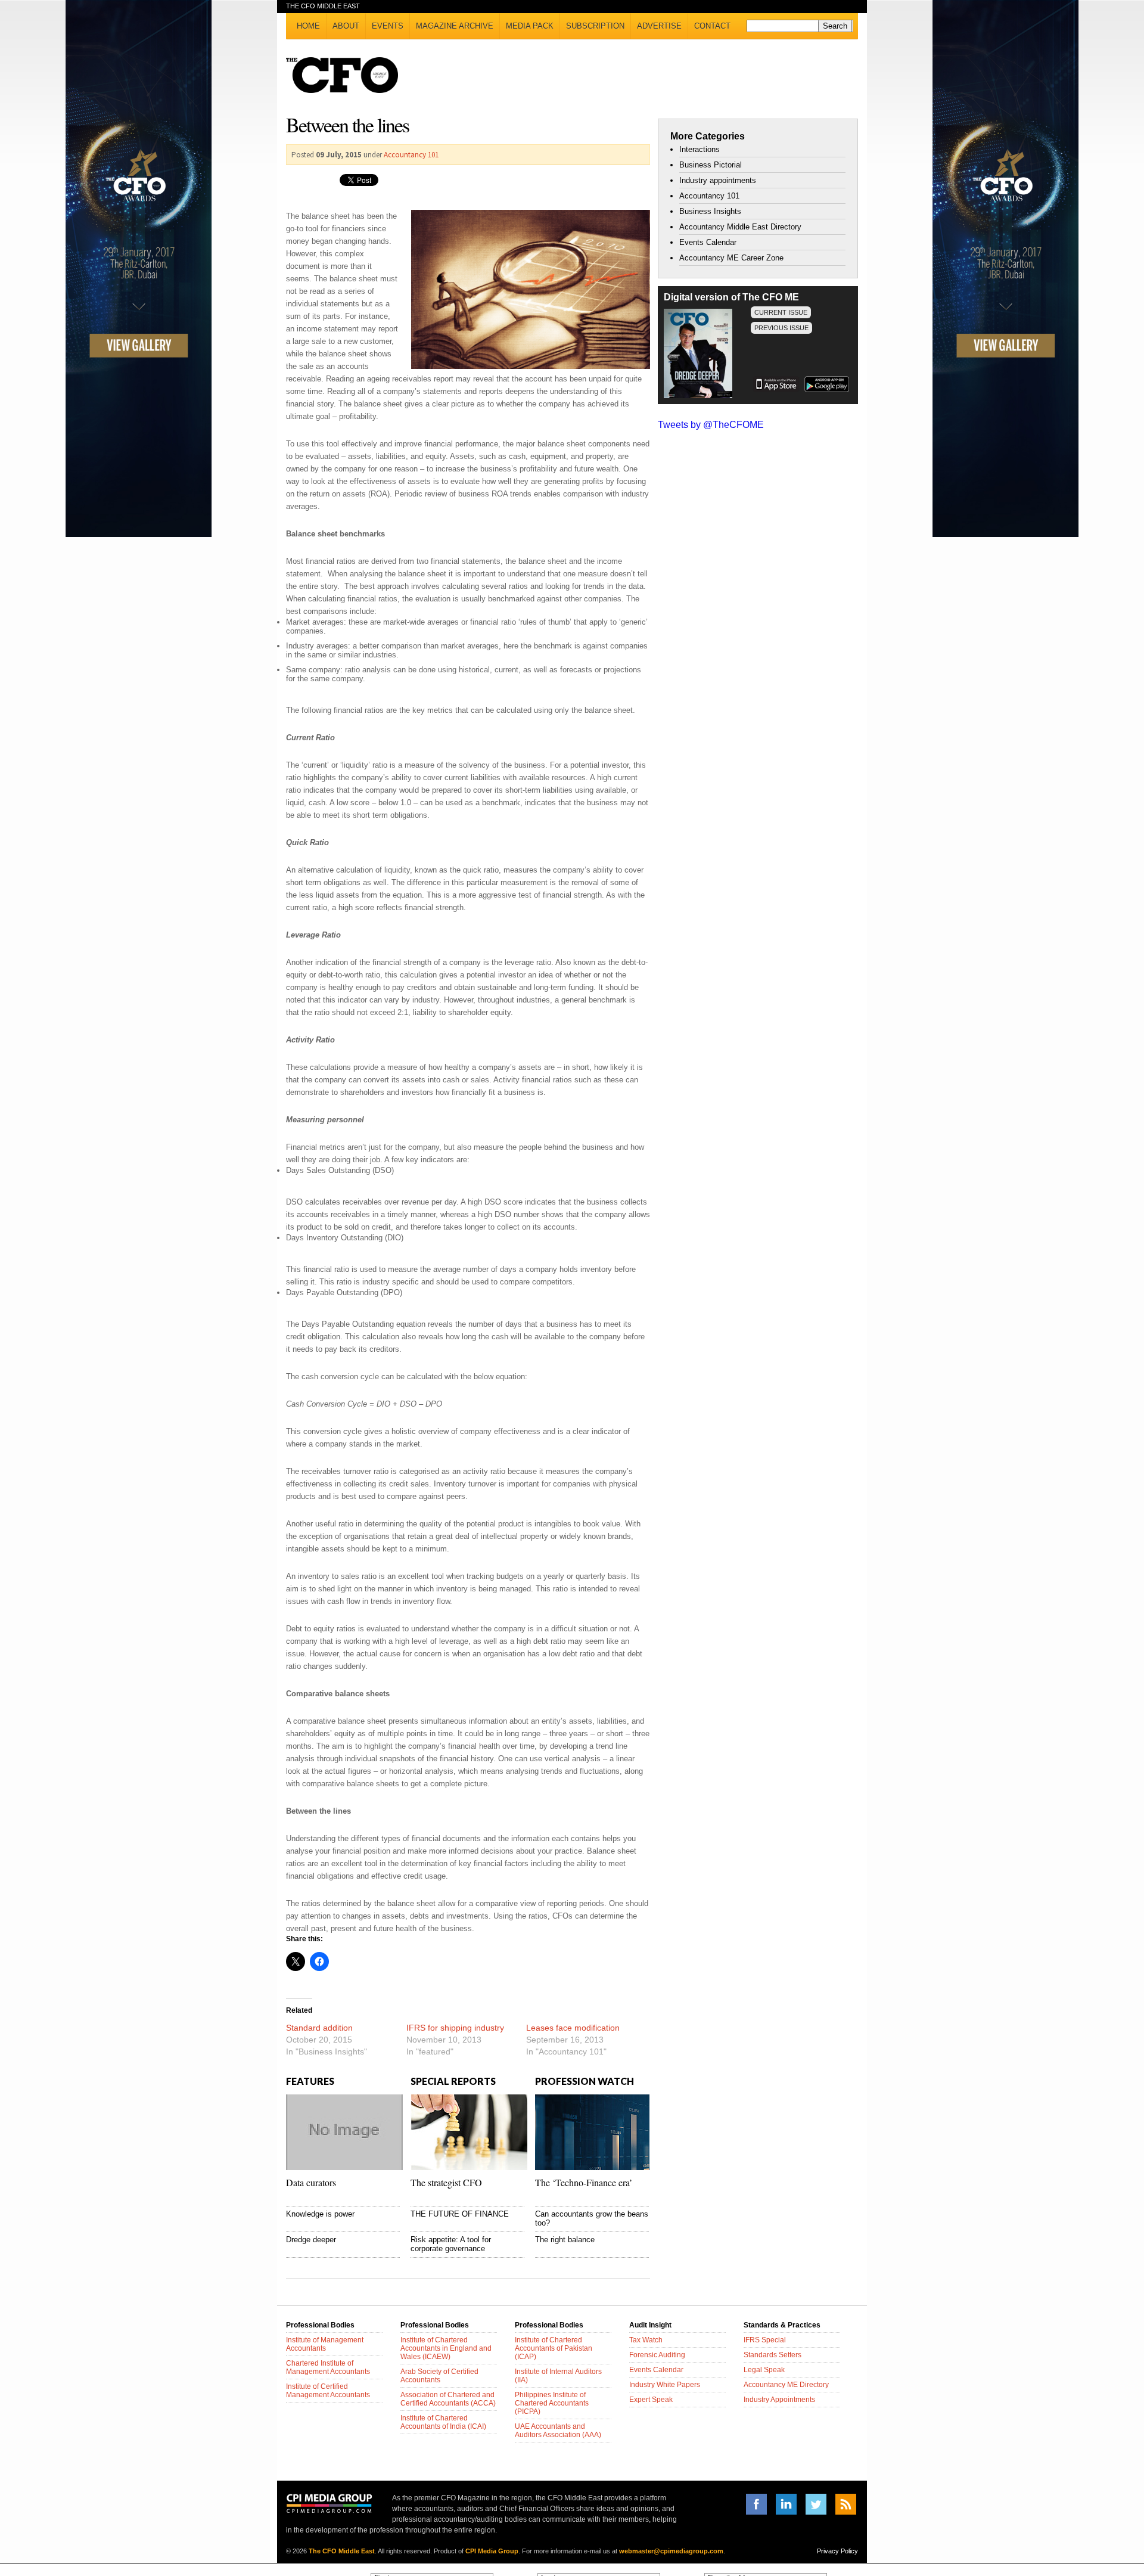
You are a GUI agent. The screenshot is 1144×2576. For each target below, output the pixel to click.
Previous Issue (781, 328)
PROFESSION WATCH (585, 2081)
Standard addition (319, 2028)
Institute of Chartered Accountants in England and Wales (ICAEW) (446, 2348)
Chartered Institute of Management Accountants (328, 2367)
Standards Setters (772, 2355)
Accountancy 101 (411, 155)
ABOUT (346, 26)
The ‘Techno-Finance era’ (584, 2182)
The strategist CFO (446, 2182)
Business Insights (710, 211)
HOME (308, 26)
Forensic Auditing (657, 2355)
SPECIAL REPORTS (453, 2081)
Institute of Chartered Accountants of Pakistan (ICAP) (554, 2348)
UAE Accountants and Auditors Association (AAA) (558, 2431)
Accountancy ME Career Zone (731, 258)
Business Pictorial (711, 165)
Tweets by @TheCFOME (711, 425)
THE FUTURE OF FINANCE (460, 2214)
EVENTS (388, 26)
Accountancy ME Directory (786, 2385)
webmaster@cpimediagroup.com (671, 2551)
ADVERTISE (659, 26)
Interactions (700, 149)
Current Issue (781, 312)
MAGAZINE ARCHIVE (455, 26)
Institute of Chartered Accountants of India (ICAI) (443, 2422)
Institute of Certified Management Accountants (328, 2391)
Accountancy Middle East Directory (740, 227)
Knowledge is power (320, 2214)
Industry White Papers (665, 2385)
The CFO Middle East (342, 2551)
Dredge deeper (311, 2240)
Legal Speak (764, 2370)
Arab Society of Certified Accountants (439, 2376)
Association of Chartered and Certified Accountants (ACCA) (448, 2399)
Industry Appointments (779, 2400)
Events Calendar (708, 242)
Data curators (311, 2182)
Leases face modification (573, 2028)
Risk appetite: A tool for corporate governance (451, 2244)
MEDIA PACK (530, 26)
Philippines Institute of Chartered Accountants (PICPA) (552, 2403)
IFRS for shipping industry (455, 2028)
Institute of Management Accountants (325, 2344)
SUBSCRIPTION (595, 26)
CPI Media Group (492, 2551)
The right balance (565, 2240)
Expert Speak (651, 2400)
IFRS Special (765, 2340)
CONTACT (712, 26)
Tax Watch (646, 2340)
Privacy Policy (837, 2551)
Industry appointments (718, 180)
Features (310, 2081)
